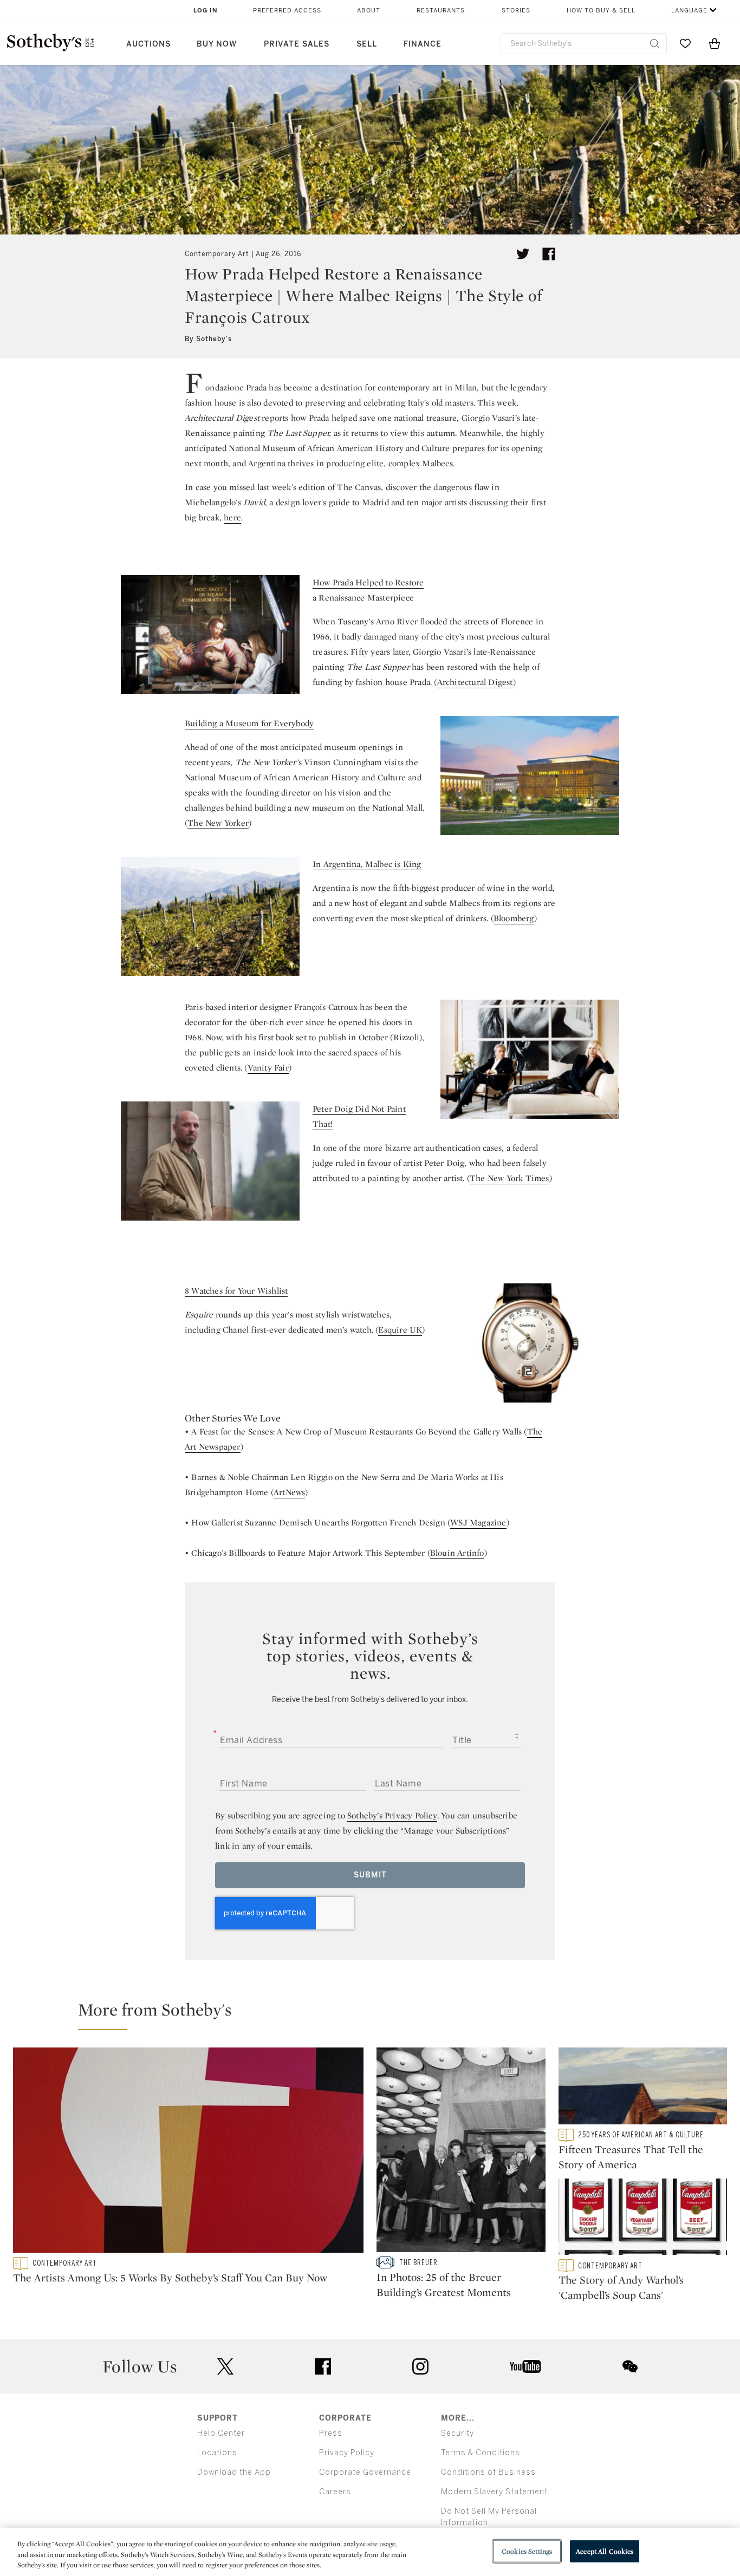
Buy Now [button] (217, 44)
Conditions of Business (488, 2472)
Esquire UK (400, 1330)
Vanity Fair (268, 1068)
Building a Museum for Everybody (249, 723)
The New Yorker (218, 823)
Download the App (234, 2472)
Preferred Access (287, 11)
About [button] (369, 11)
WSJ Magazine (478, 1522)
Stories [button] (516, 11)
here (232, 517)
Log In (206, 11)
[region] (370, 2552)
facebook (323, 2366)
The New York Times (509, 1178)
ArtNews (289, 1492)
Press (331, 2433)
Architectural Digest (475, 682)
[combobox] (584, 44)
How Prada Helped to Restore (368, 582)
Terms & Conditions (481, 2453)
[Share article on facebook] (549, 254)
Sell (367, 44)
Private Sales (297, 44)
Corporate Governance (365, 2472)
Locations (217, 2453)
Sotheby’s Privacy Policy (392, 1815)
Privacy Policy (347, 2453)
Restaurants (441, 11)
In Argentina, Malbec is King (367, 864)
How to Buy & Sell (601, 11)
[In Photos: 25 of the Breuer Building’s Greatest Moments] (461, 2152)
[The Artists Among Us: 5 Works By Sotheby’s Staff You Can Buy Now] (188, 2152)
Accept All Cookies (605, 2551)
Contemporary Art (217, 254)
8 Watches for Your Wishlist (236, 1291)
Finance (423, 44)
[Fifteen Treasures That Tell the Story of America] (643, 2088)
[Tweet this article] (523, 254)
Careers (335, 2492)
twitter (225, 2367)
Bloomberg (514, 918)
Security (457, 2433)
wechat (630, 2366)
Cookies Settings (527, 2551)
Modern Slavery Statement (494, 2492)
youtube (525, 2366)
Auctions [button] (148, 44)
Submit (370, 1875)
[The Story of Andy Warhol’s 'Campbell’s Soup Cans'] (643, 2219)
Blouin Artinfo (457, 1553)
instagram (420, 2366)
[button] (377, 2014)
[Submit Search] (654, 43)
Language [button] (689, 11)
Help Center (221, 2433)
